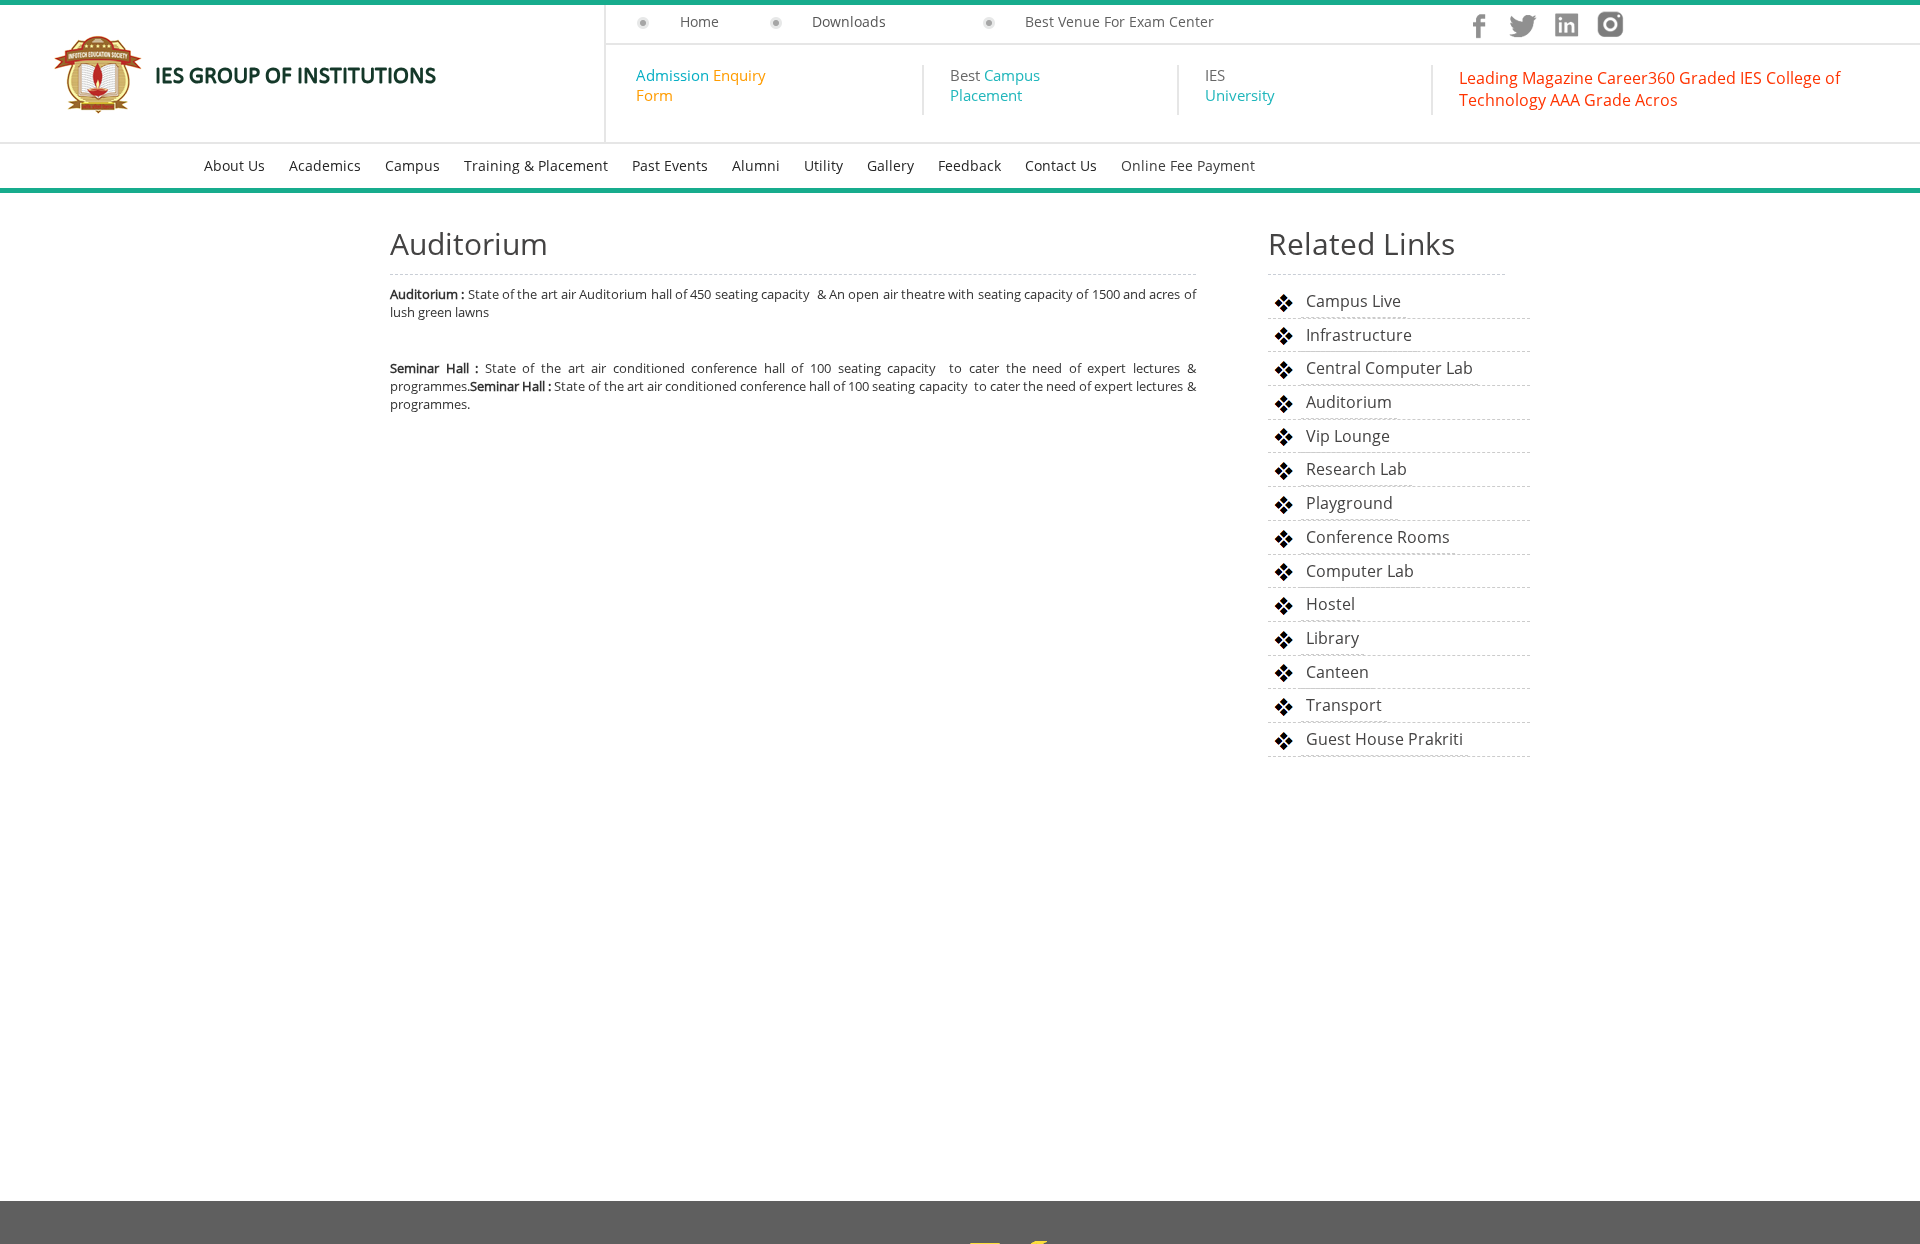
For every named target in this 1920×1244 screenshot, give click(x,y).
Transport (1344, 705)
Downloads (849, 21)
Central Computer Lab (1389, 368)
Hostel (1330, 604)
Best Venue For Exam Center (1119, 21)
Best (995, 85)
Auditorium (1349, 402)
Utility (823, 165)
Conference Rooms (1378, 537)
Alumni (756, 165)
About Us (234, 165)
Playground (1349, 503)
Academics (325, 165)
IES (1240, 85)
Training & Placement (536, 165)
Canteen (1337, 672)
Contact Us (1061, 165)
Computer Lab (1360, 571)
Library (1332, 638)
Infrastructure (1359, 335)
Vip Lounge (1348, 436)
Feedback (969, 165)
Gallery (890, 165)
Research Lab (1356, 469)
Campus (412, 165)
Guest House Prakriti (1384, 739)
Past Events (670, 165)
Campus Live (1353, 301)
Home (699, 21)
